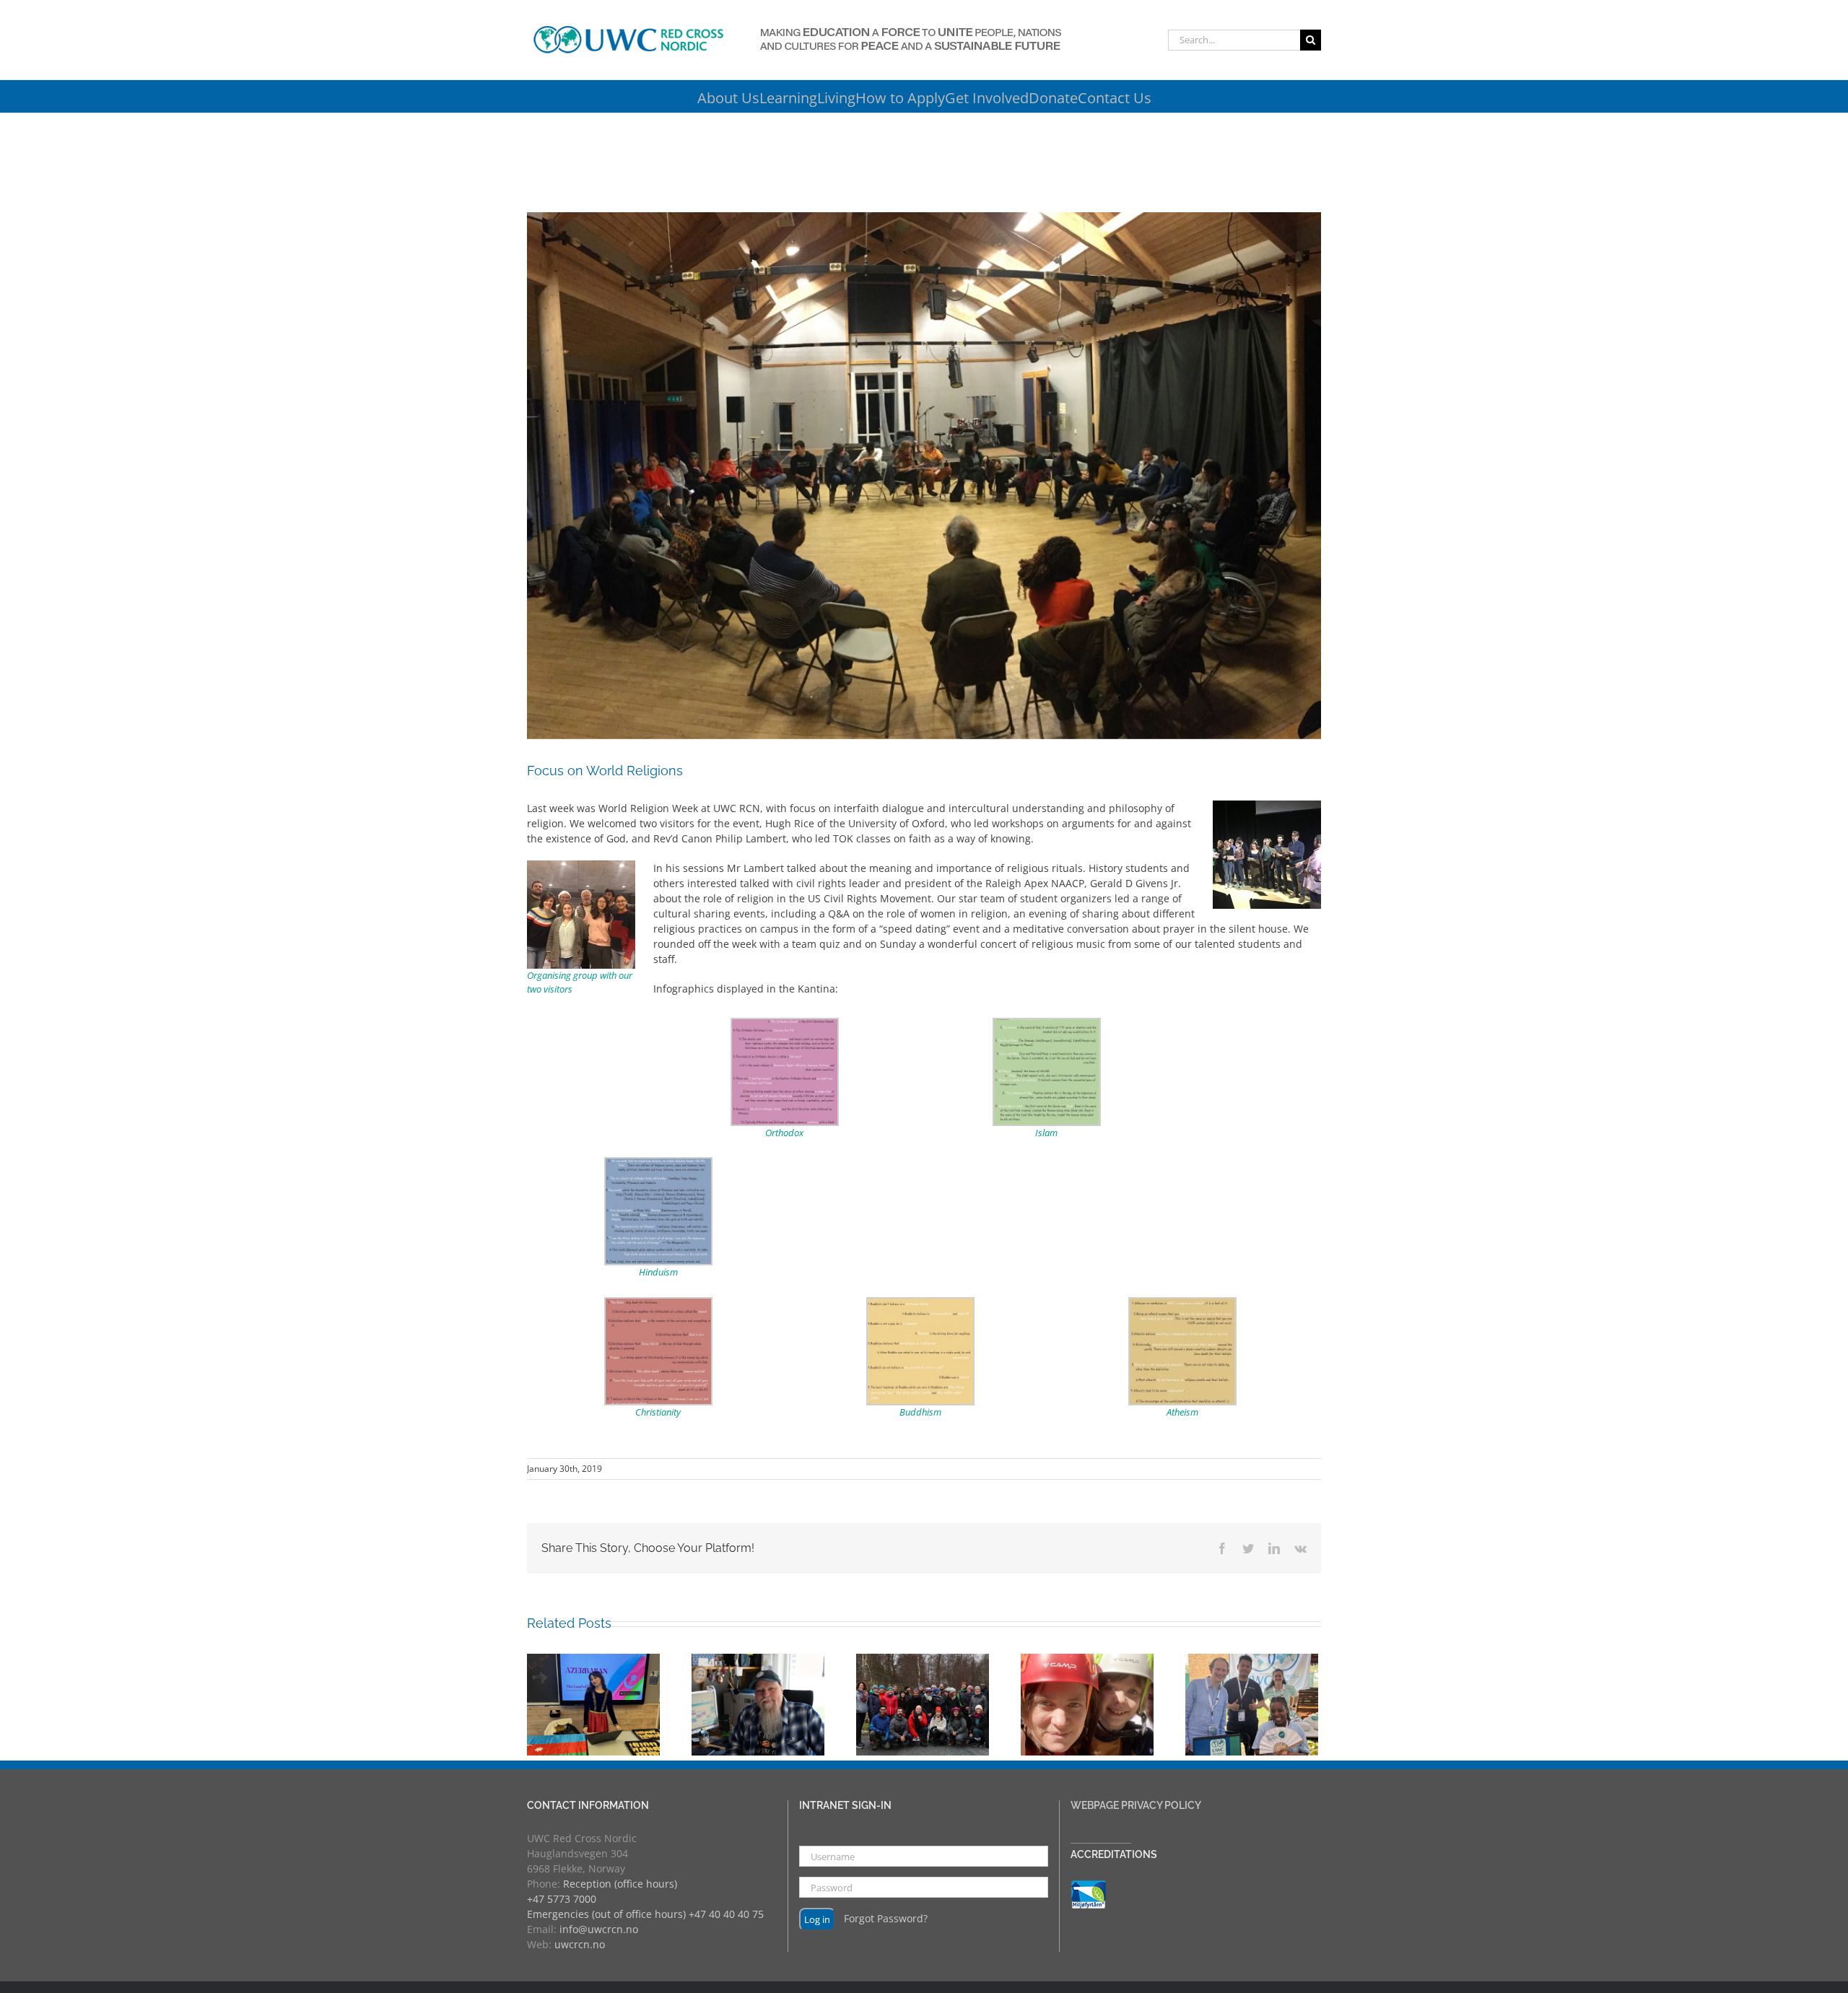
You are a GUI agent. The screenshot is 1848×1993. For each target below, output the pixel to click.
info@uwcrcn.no (599, 1929)
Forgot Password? (886, 1918)
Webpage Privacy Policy (1136, 1805)
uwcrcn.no (580, 1944)
